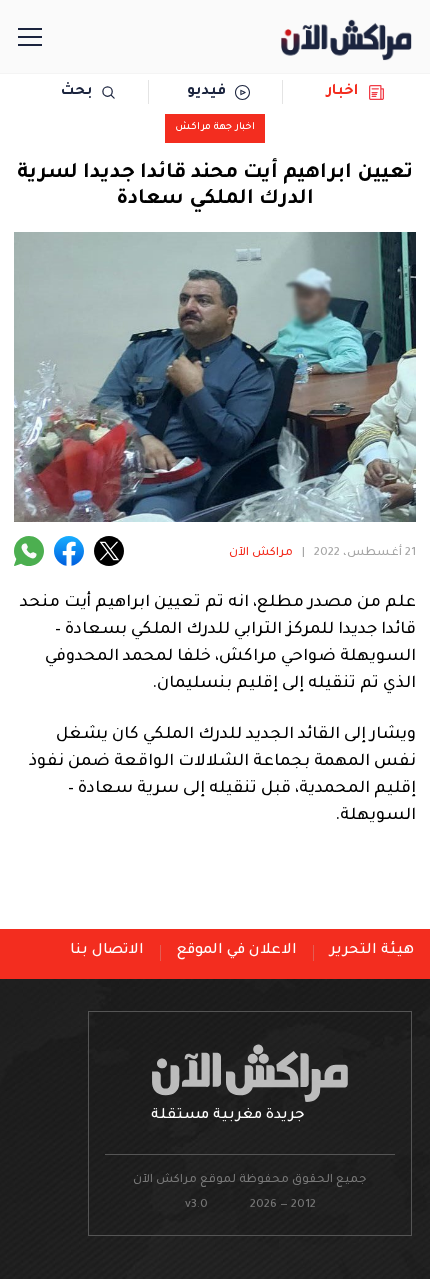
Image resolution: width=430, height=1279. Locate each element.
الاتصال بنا (107, 951)
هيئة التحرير (372, 951)
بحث (76, 92)
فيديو (206, 92)
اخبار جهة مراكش (215, 127)
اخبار (342, 92)
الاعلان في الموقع (237, 951)
